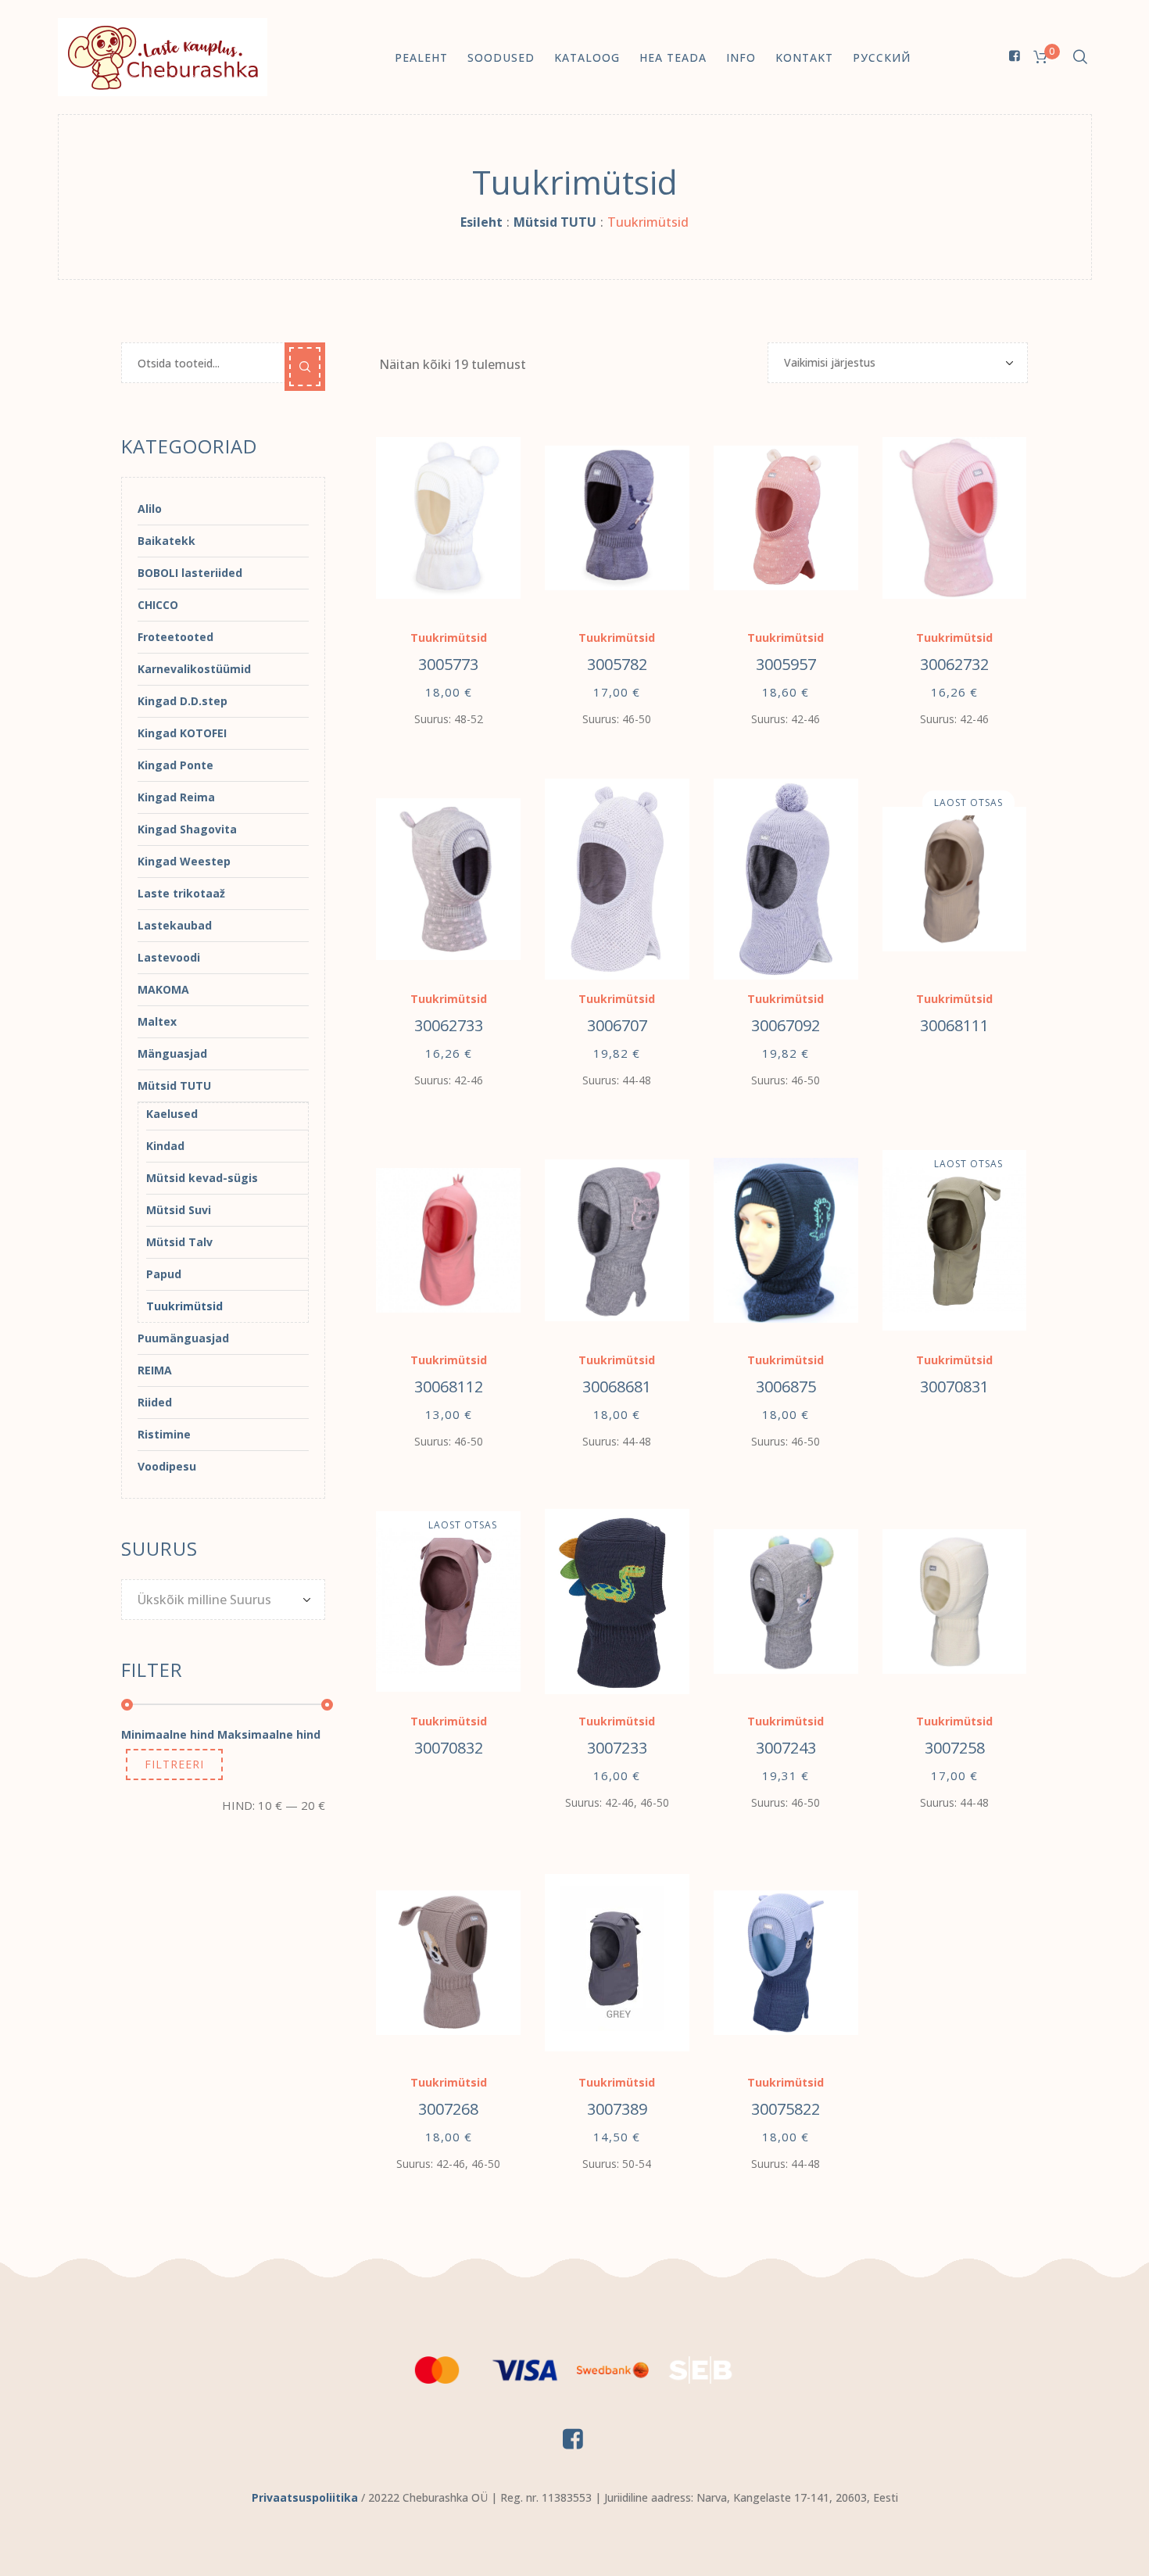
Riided (155, 1402)
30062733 (449, 1025)
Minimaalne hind (168, 1734)
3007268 (448, 2109)
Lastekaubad (175, 925)
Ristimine (164, 1434)
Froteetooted (175, 637)
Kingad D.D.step (183, 701)
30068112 (449, 1387)
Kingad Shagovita (187, 829)
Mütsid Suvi (179, 1210)
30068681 (617, 1387)
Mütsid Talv (179, 1242)
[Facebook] (1015, 56)
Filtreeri (174, 1764)
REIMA (155, 1370)
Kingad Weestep (184, 861)
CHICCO (158, 605)
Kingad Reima (176, 797)
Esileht (481, 222)
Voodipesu (167, 1466)
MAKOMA (163, 989)
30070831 (954, 1387)
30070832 (449, 1748)
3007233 (617, 1748)
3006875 (786, 1387)
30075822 (786, 2109)
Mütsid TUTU (555, 222)
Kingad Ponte (175, 765)
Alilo (150, 509)
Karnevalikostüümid (194, 669)
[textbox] (215, 1600)
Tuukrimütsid (449, 638)
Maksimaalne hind (269, 1734)
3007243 (786, 1748)
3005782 (617, 664)
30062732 (954, 664)
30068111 (954, 1025)
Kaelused (172, 1114)
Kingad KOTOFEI (182, 733)
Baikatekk (166, 541)
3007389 (617, 2109)
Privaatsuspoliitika (305, 2497)
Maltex (157, 1021)
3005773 (448, 664)
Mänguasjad (172, 1053)
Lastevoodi (169, 957)
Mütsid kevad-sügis (202, 1178)
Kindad (165, 1146)
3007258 (955, 1748)
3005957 (786, 664)
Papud (164, 1274)
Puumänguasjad (183, 1338)
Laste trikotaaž (181, 893)
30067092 (786, 1025)
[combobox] (223, 1600)
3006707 (617, 1025)
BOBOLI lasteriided (190, 573)
